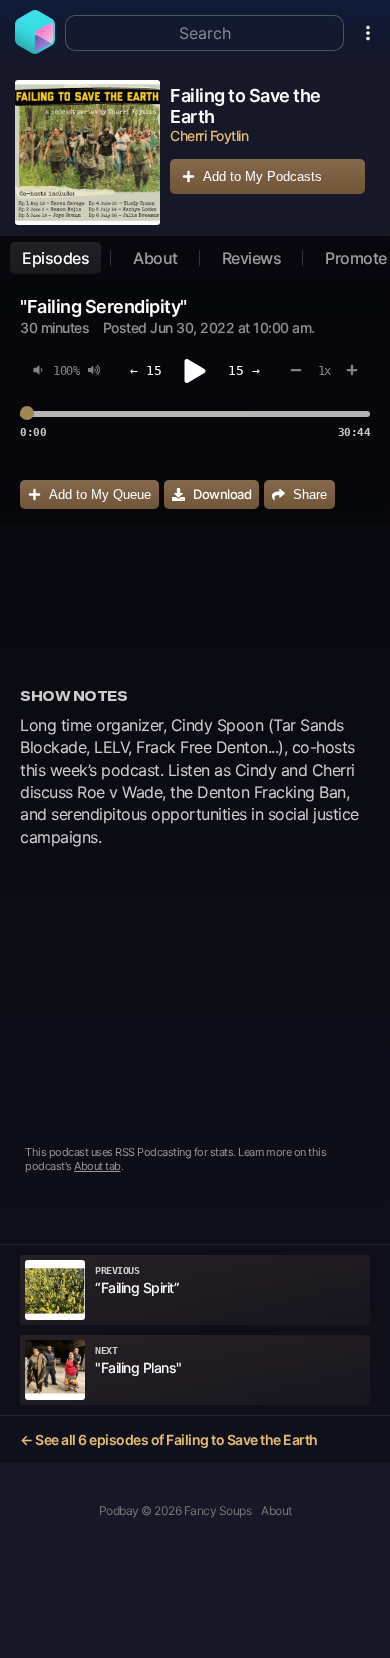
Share (310, 494)
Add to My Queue (100, 494)
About (155, 258)
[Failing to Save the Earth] (87, 152)
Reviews (252, 258)
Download (222, 494)
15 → (244, 370)
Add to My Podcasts (262, 176)
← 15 (146, 370)
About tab (97, 1166)
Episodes (55, 258)
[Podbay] (35, 48)
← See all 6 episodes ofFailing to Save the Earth (169, 1439)
